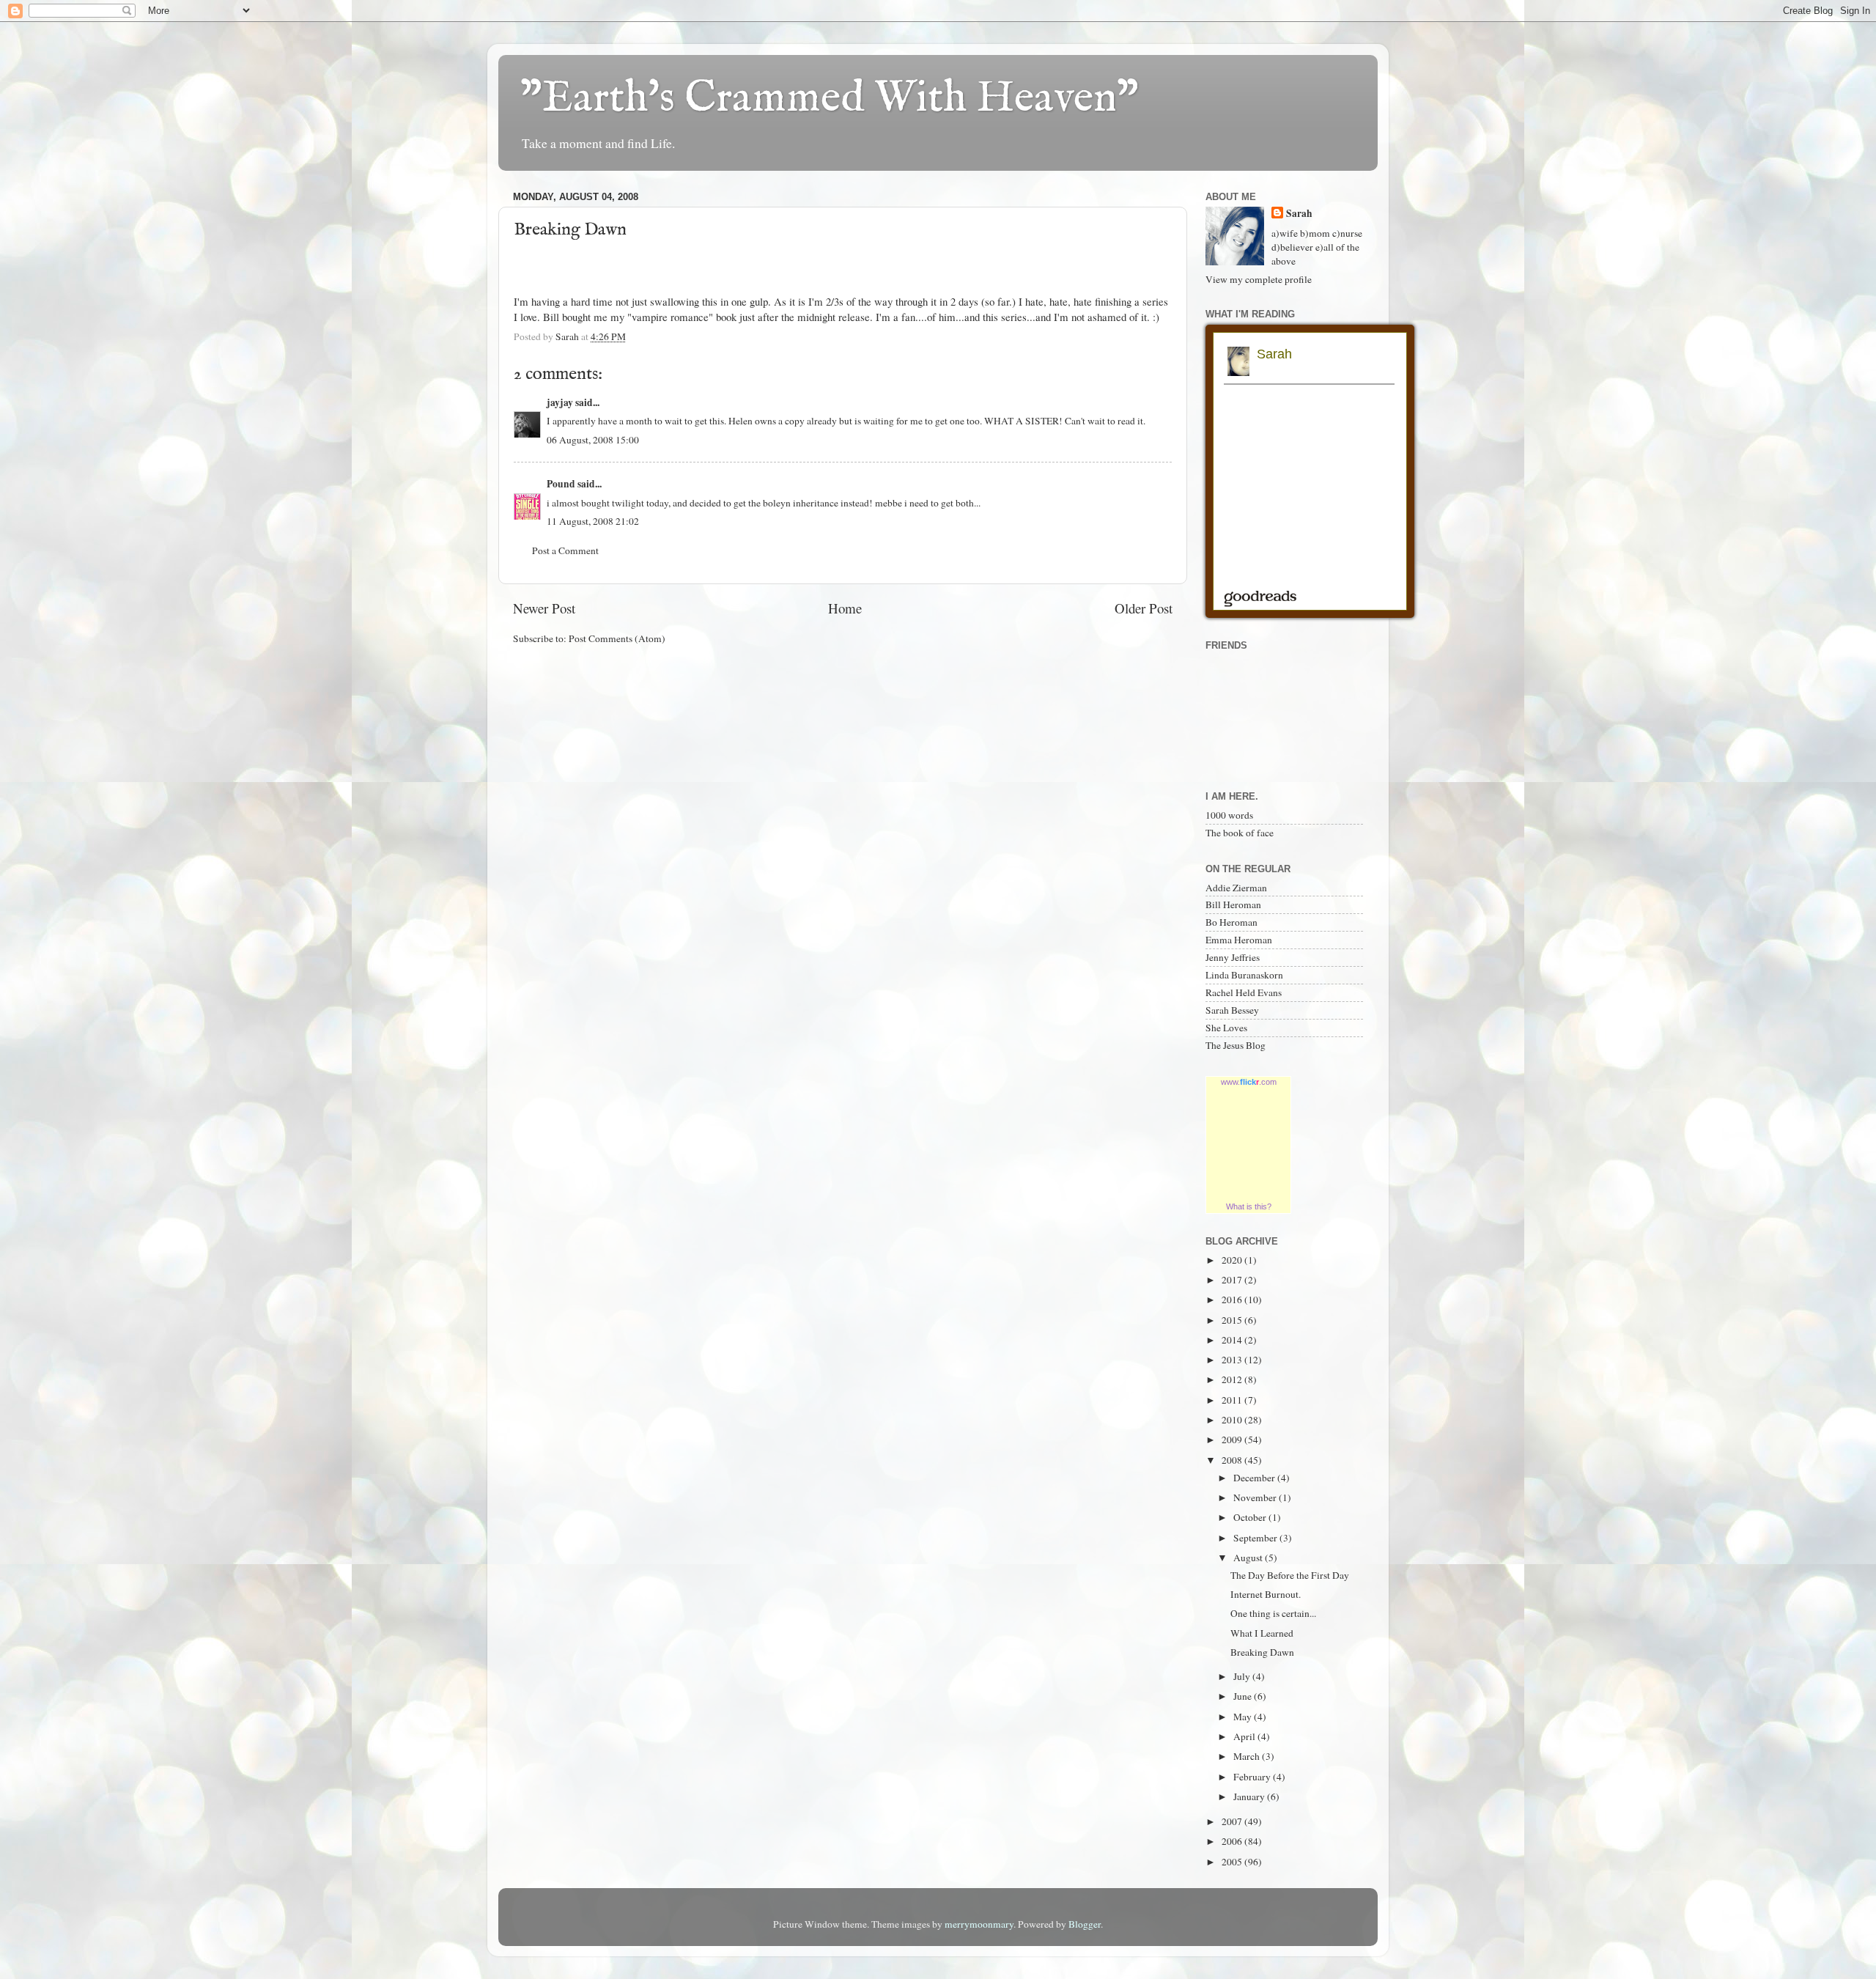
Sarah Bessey (1232, 1010)
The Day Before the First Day (1290, 1575)
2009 (1233, 1440)
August (1249, 1558)
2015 (1233, 1320)
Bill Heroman (1233, 904)
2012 (1233, 1379)
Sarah (1299, 214)
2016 (1233, 1300)
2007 (1233, 1821)
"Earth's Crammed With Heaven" (830, 99)
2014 (1233, 1340)
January (1250, 1796)
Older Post (1144, 608)
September (1256, 1538)
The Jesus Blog (1236, 1045)
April (1245, 1736)
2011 (1233, 1400)
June (1244, 1696)
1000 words (1229, 815)
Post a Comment (565, 550)
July (1243, 1676)
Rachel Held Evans (1244, 992)
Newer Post (544, 608)
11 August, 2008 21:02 (593, 521)
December (1255, 1478)
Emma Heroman (1239, 940)
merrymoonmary (979, 1924)
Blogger (1085, 1924)
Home (845, 608)
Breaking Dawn (1262, 1652)
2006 (1233, 1841)
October (1251, 1517)
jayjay (560, 402)
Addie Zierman (1236, 888)
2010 (1233, 1420)
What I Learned (1262, 1633)
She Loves (1226, 1028)
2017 (1233, 1280)
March (1248, 1756)
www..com (1249, 1082)
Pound (561, 484)
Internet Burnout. (1266, 1594)
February (1253, 1777)
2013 (1233, 1360)
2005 (1233, 1862)
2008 (1233, 1460)
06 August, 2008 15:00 (593, 440)
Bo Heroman (1231, 922)
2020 (1233, 1260)
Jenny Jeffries (1233, 957)
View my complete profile (1259, 279)
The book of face (1240, 833)
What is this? (1249, 1206)
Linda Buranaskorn (1244, 975)
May (1244, 1717)
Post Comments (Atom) (617, 638)
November (1256, 1497)
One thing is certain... (1273, 1613)
